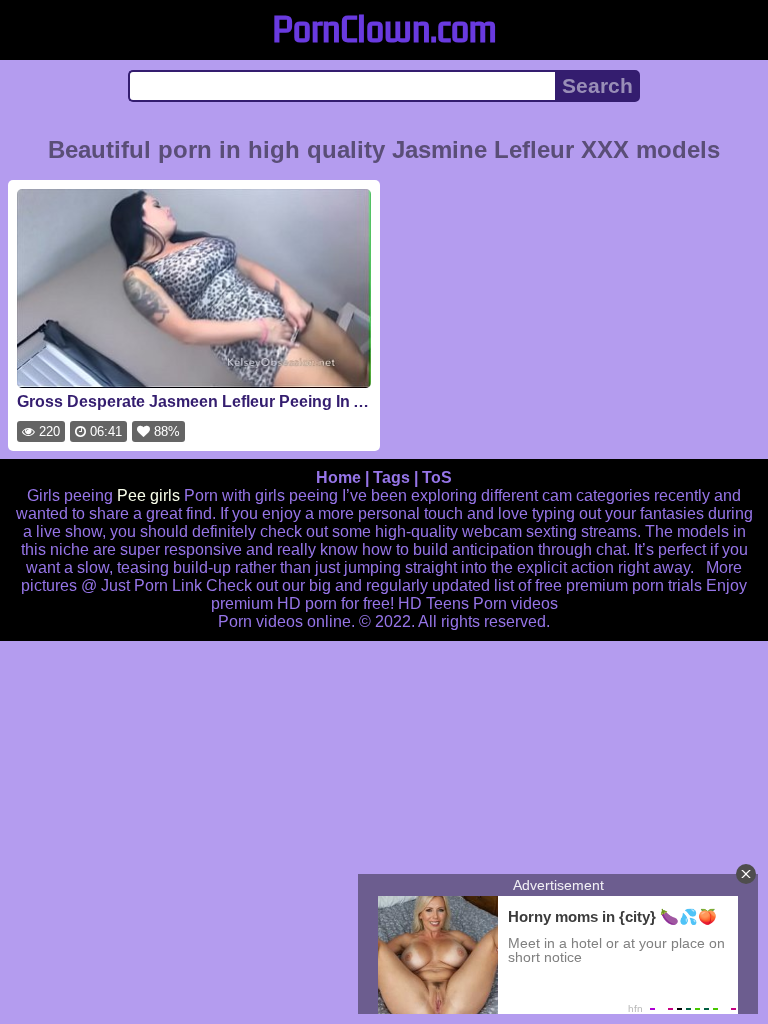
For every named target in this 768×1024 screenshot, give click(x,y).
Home (338, 477)
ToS (437, 477)
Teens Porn (466, 603)
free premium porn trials (618, 585)
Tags (391, 477)
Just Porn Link (151, 585)
